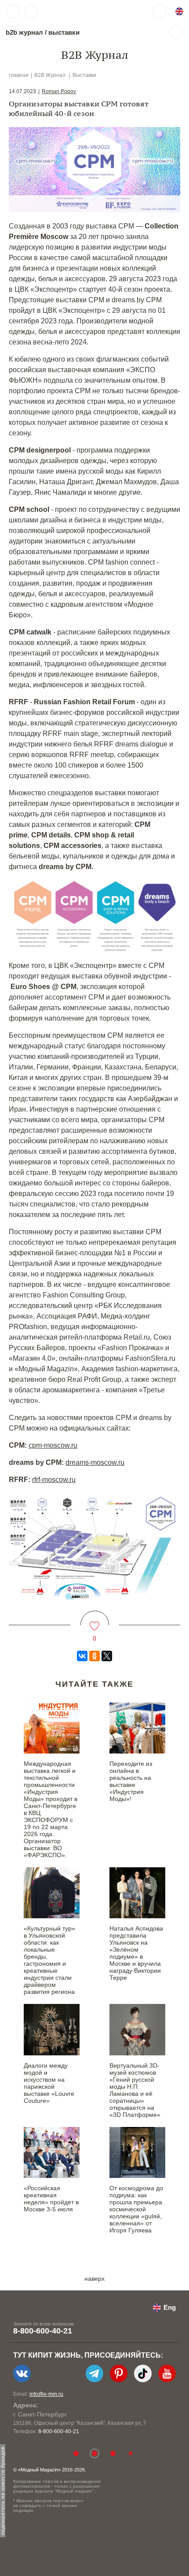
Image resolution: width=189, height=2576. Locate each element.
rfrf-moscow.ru (54, 1480)
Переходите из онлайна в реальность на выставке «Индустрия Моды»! (131, 1781)
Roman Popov (59, 91)
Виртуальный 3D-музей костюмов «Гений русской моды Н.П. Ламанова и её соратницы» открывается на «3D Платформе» (135, 2090)
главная (19, 75)
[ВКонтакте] (82, 1656)
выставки (64, 32)
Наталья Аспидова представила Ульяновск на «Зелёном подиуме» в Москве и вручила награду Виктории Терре (136, 1953)
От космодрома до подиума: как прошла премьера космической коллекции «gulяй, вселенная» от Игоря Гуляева (136, 2209)
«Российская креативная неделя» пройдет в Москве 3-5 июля (51, 2199)
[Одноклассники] (94, 1656)
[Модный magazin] (69, 11)
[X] (107, 1656)
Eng (170, 2307)
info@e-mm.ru (46, 2394)
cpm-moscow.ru (53, 1445)
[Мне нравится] (95, 1621)
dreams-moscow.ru (95, 1462)
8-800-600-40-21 (43, 2331)
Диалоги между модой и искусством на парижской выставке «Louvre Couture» (49, 2083)
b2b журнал (24, 32)
